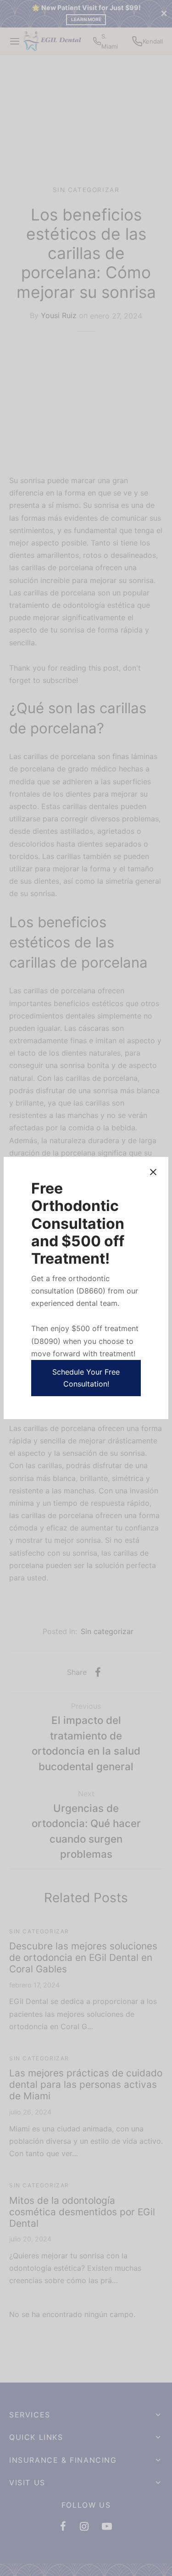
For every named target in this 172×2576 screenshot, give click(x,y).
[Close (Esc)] (153, 1172)
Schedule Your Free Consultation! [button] (86, 1378)
